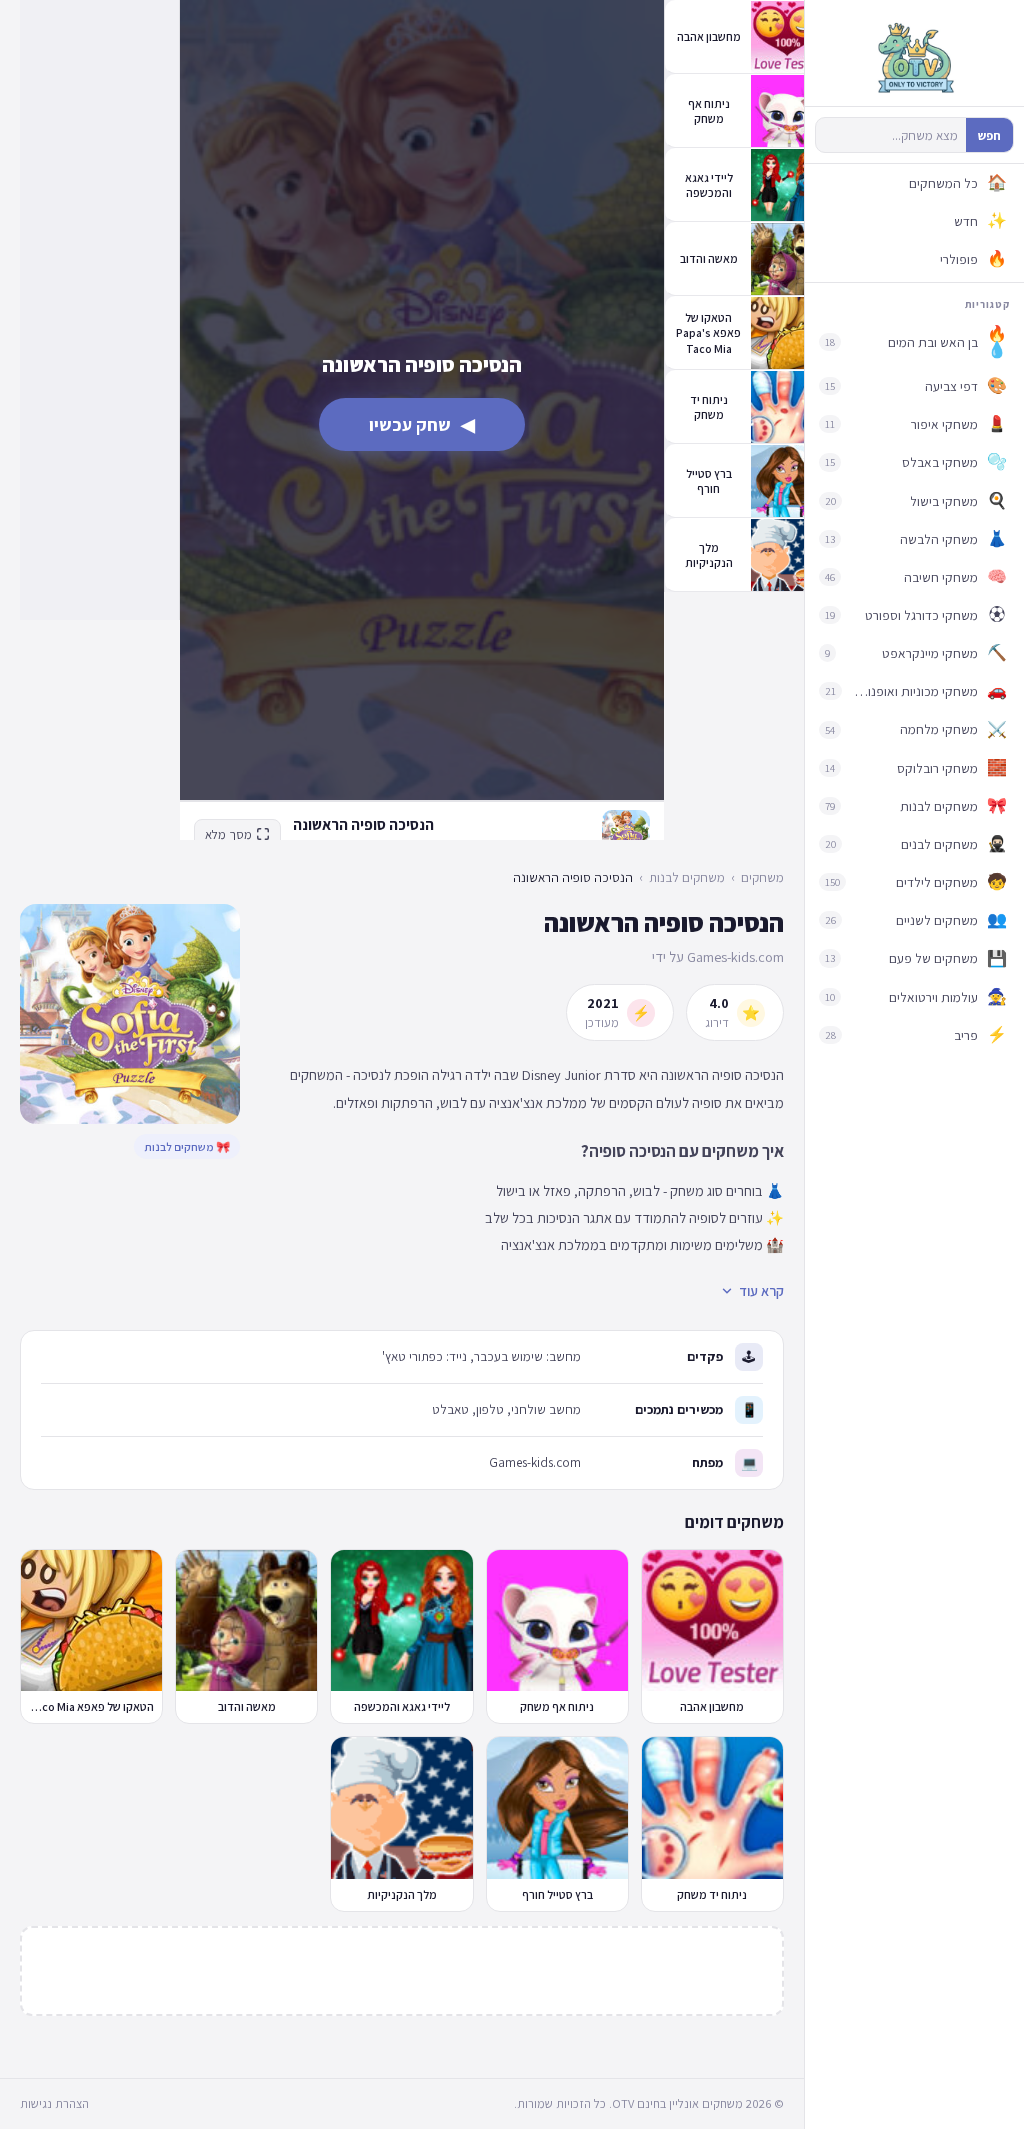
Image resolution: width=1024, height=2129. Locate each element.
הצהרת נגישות (54, 2103)
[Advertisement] (99, 310)
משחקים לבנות (687, 877)
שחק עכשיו (422, 424)
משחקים (762, 877)
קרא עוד (761, 1291)
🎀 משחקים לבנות (187, 1146)
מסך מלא (228, 834)
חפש (989, 135)
